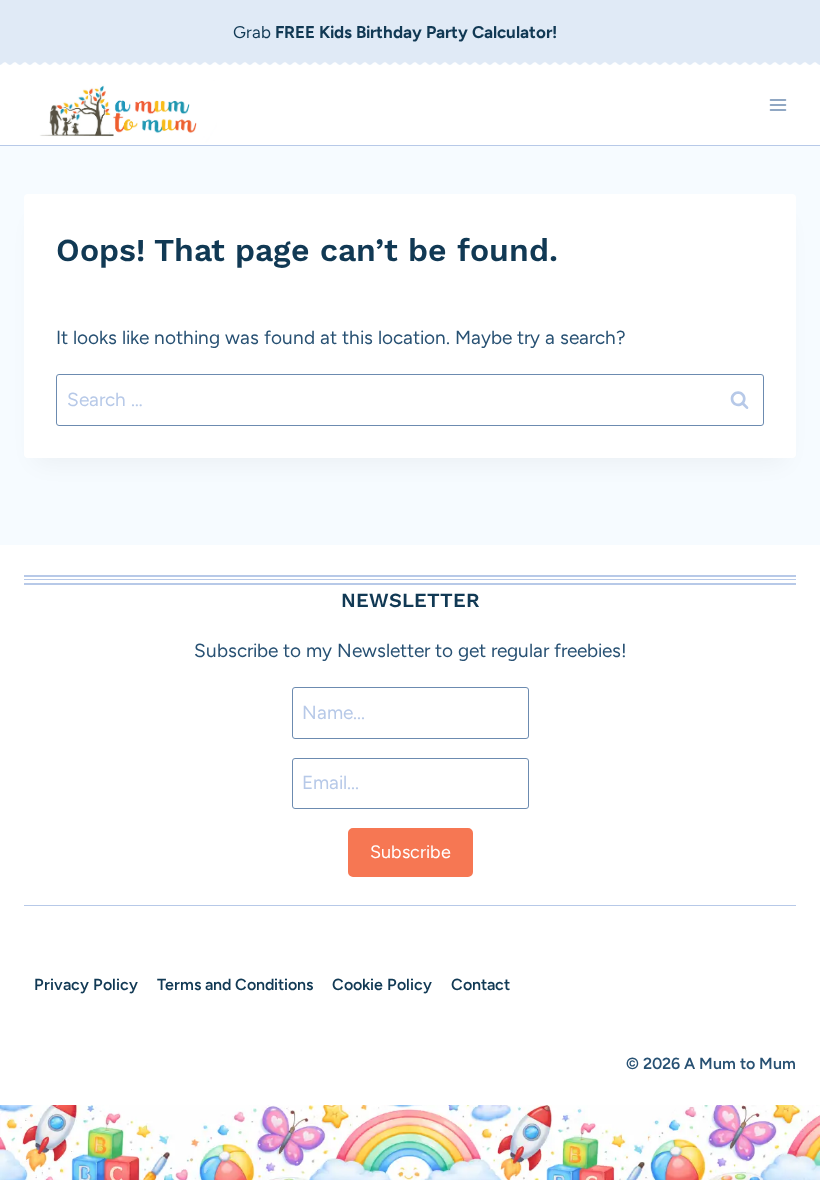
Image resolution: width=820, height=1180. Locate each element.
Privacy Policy (86, 984)
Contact (480, 984)
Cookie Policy (382, 984)
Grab (395, 32)
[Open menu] (777, 104)
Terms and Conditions (235, 984)
